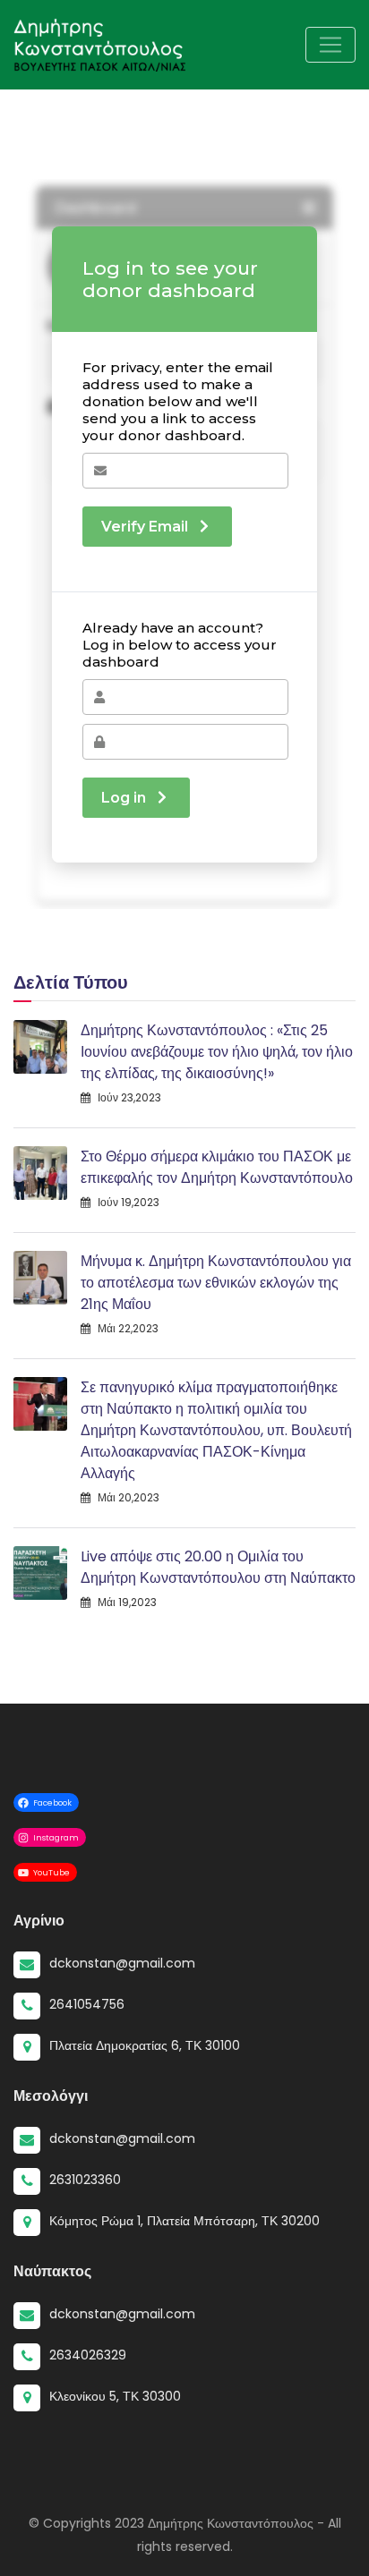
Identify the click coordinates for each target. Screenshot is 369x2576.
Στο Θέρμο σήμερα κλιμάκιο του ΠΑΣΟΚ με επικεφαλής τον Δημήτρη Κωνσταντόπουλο (217, 1167)
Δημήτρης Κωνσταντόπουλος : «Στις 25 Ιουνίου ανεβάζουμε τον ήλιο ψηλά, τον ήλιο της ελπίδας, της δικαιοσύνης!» (217, 1052)
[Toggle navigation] (330, 45)
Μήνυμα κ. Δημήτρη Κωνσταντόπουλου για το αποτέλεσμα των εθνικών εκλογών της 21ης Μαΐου (216, 1283)
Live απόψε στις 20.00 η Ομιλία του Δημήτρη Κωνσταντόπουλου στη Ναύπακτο (218, 1567)
